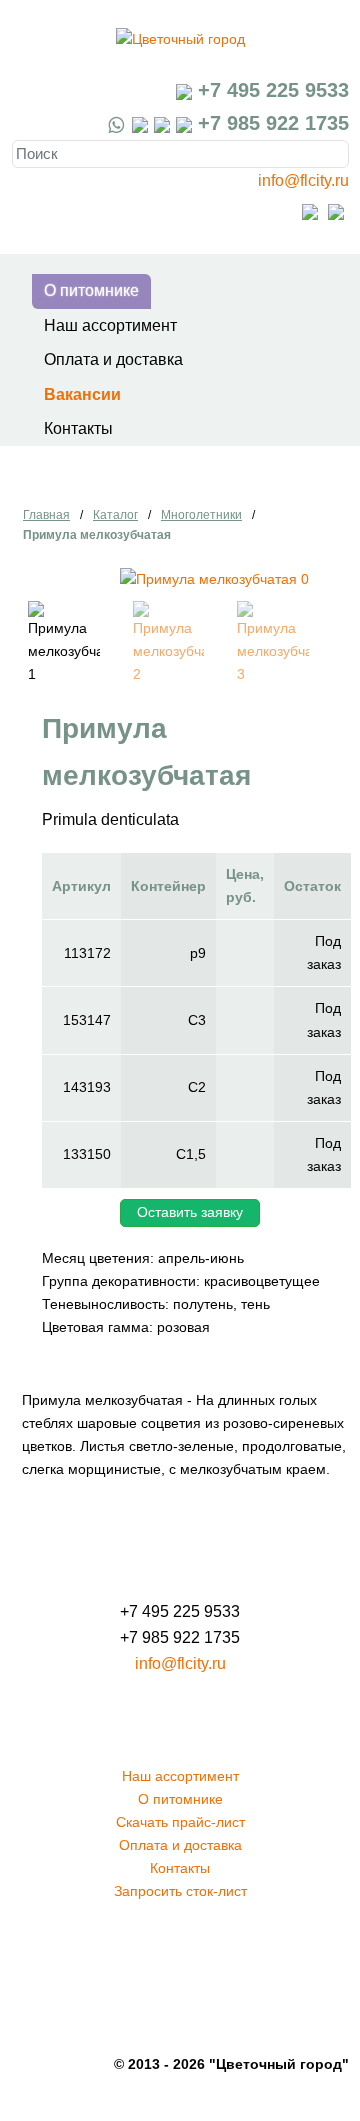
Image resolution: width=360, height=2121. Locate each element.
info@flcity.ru (303, 180)
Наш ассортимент (110, 325)
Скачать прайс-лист (180, 1822)
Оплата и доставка (113, 359)
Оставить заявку (190, 1212)
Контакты (78, 428)
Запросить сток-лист (180, 1891)
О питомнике (91, 290)
